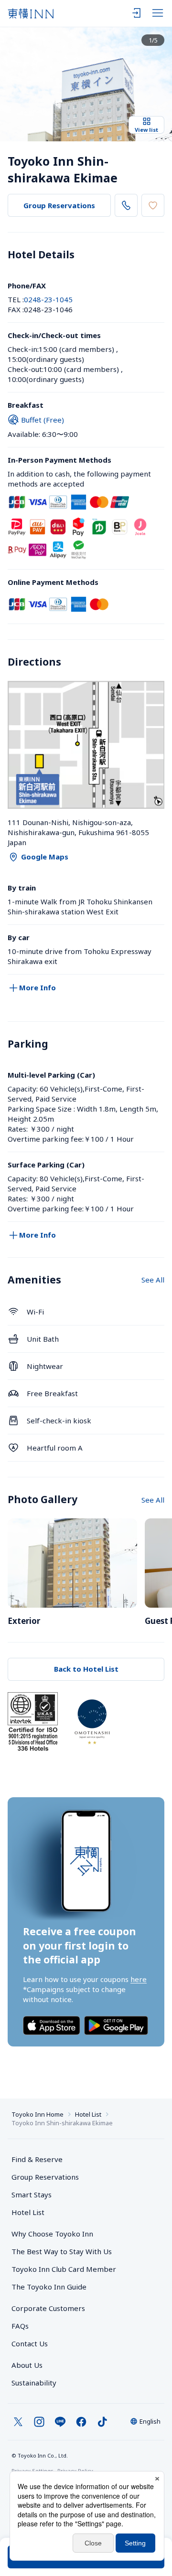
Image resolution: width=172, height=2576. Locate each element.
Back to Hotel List (86, 1669)
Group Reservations (59, 205)
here (139, 1979)
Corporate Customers (52, 2308)
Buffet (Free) (43, 420)
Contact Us (30, 2343)
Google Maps (45, 857)
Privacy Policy (75, 2471)
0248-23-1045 (48, 299)
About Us (27, 2365)
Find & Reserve (37, 2159)
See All (153, 1280)
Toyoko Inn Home (38, 2114)
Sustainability (34, 2383)
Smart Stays (32, 2194)
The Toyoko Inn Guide (49, 2287)
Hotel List (88, 2114)
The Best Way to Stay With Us (62, 2251)
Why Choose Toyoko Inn (52, 2234)
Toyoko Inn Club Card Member (64, 2269)
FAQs (20, 2326)
